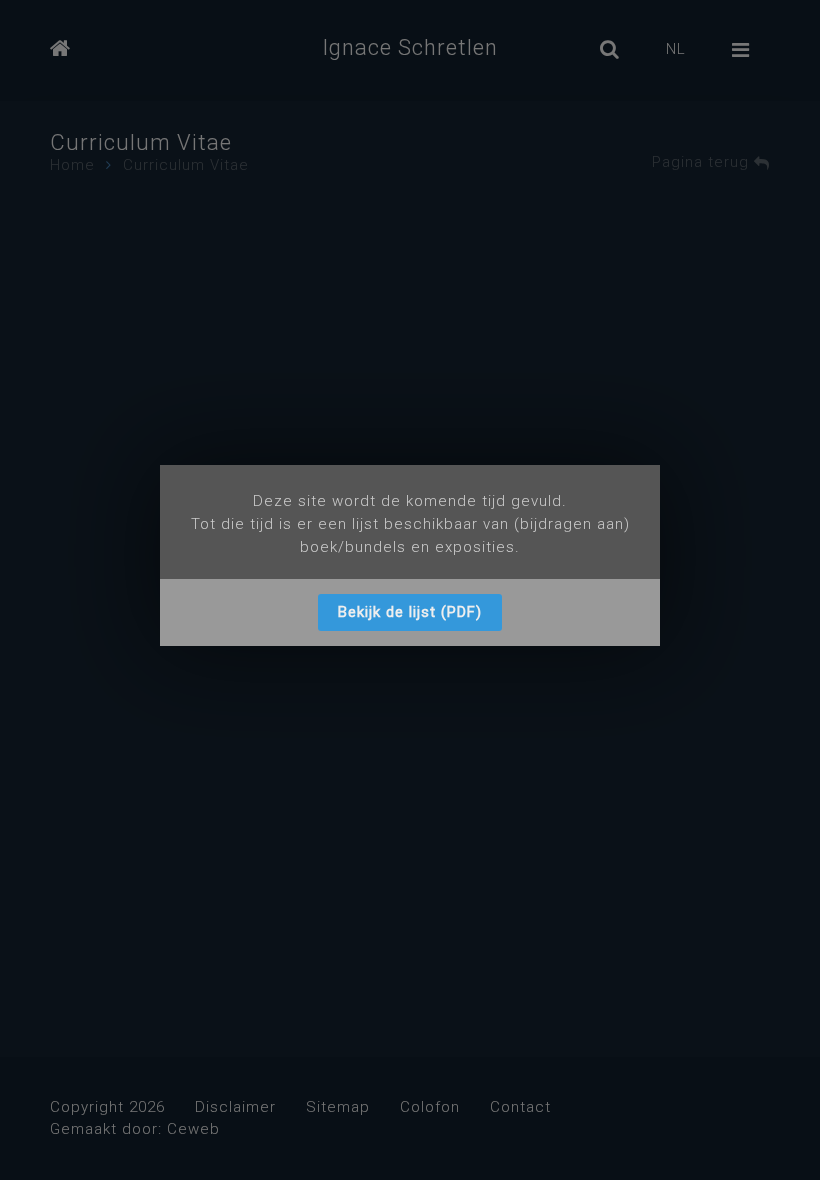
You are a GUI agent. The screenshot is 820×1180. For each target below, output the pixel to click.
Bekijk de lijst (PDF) (410, 612)
